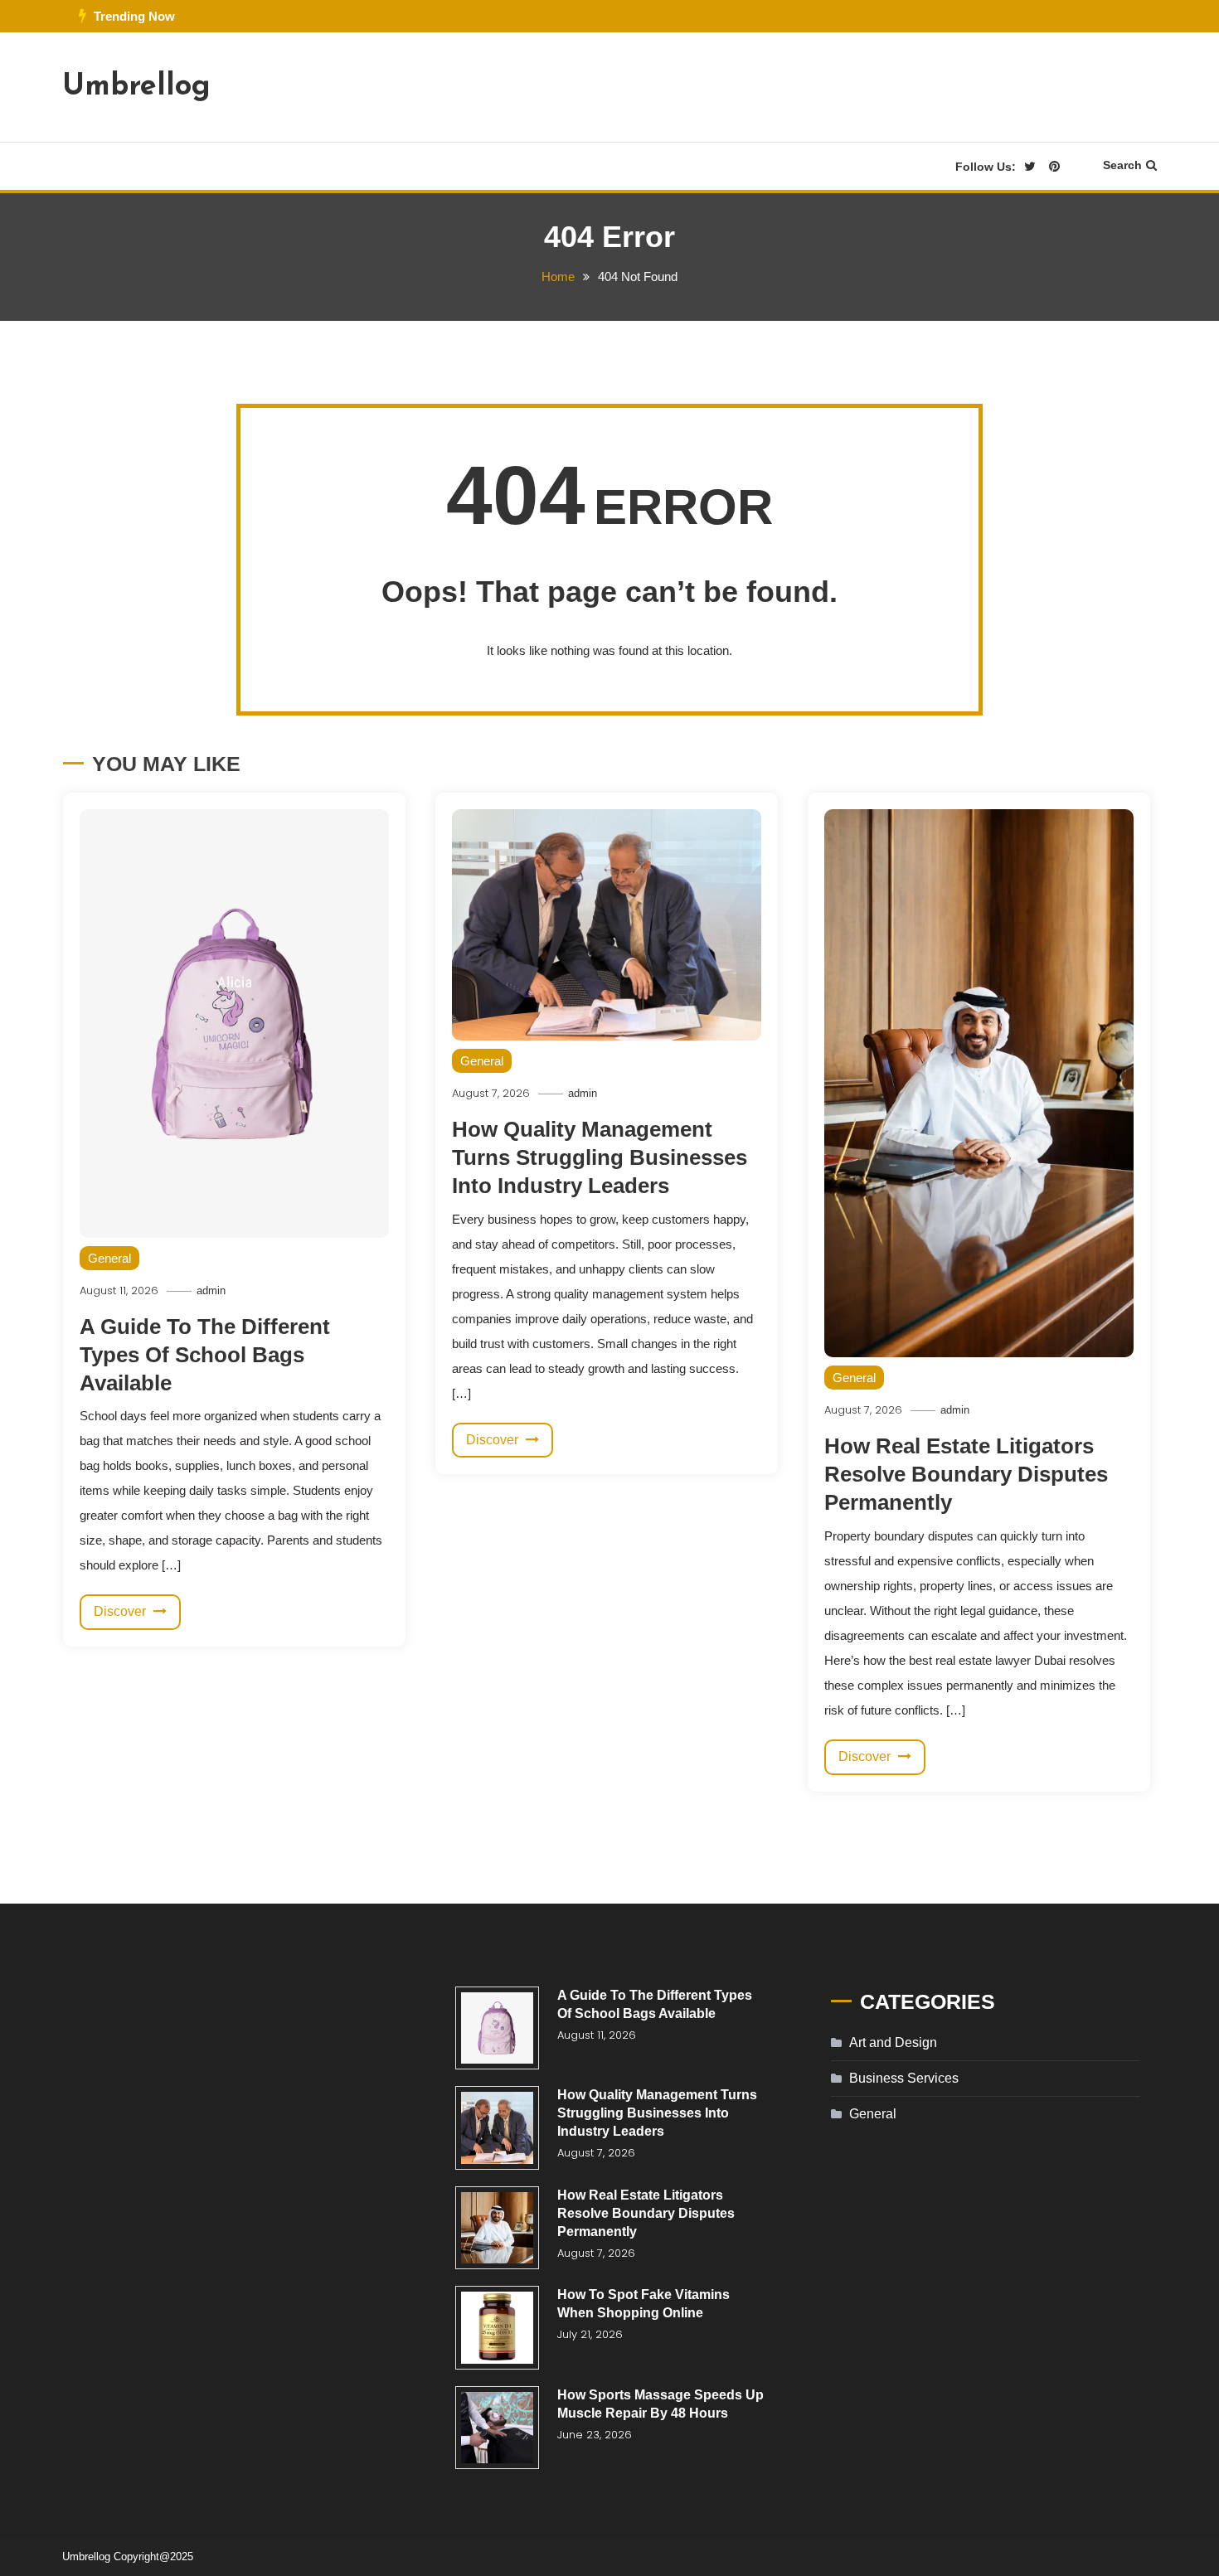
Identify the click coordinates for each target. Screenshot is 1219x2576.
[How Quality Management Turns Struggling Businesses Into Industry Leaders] (497, 2128)
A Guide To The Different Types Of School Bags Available (205, 1355)
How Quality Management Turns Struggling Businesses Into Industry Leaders (600, 1157)
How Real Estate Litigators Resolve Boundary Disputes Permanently (966, 1474)
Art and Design (893, 2042)
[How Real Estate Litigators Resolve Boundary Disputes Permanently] (497, 2228)
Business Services (904, 2078)
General (109, 1258)
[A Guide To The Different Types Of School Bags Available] (497, 2028)
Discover (121, 1611)
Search (1122, 165)
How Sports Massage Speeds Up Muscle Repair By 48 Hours (660, 2404)
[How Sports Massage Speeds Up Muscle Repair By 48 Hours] (497, 2428)
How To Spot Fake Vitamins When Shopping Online (643, 2304)
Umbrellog (136, 87)
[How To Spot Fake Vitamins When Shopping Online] (497, 2328)
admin (211, 1290)
